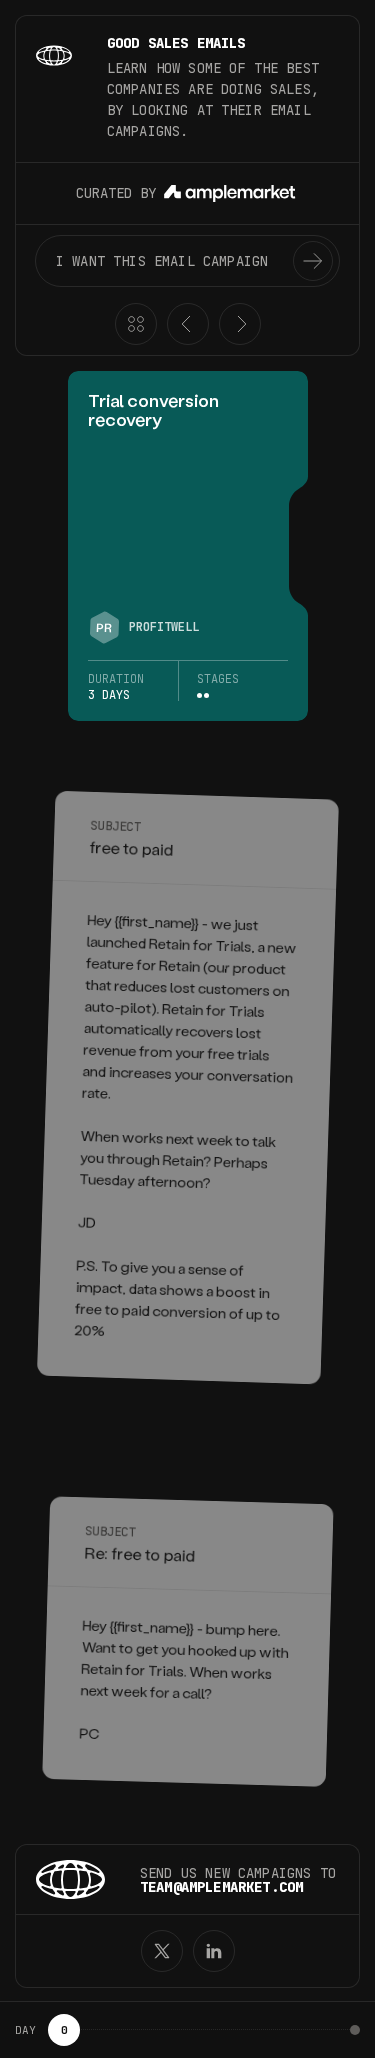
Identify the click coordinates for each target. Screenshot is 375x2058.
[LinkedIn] (214, 1951)
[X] (162, 1951)
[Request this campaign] (313, 261)
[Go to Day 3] (355, 2030)
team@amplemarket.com (221, 1887)
